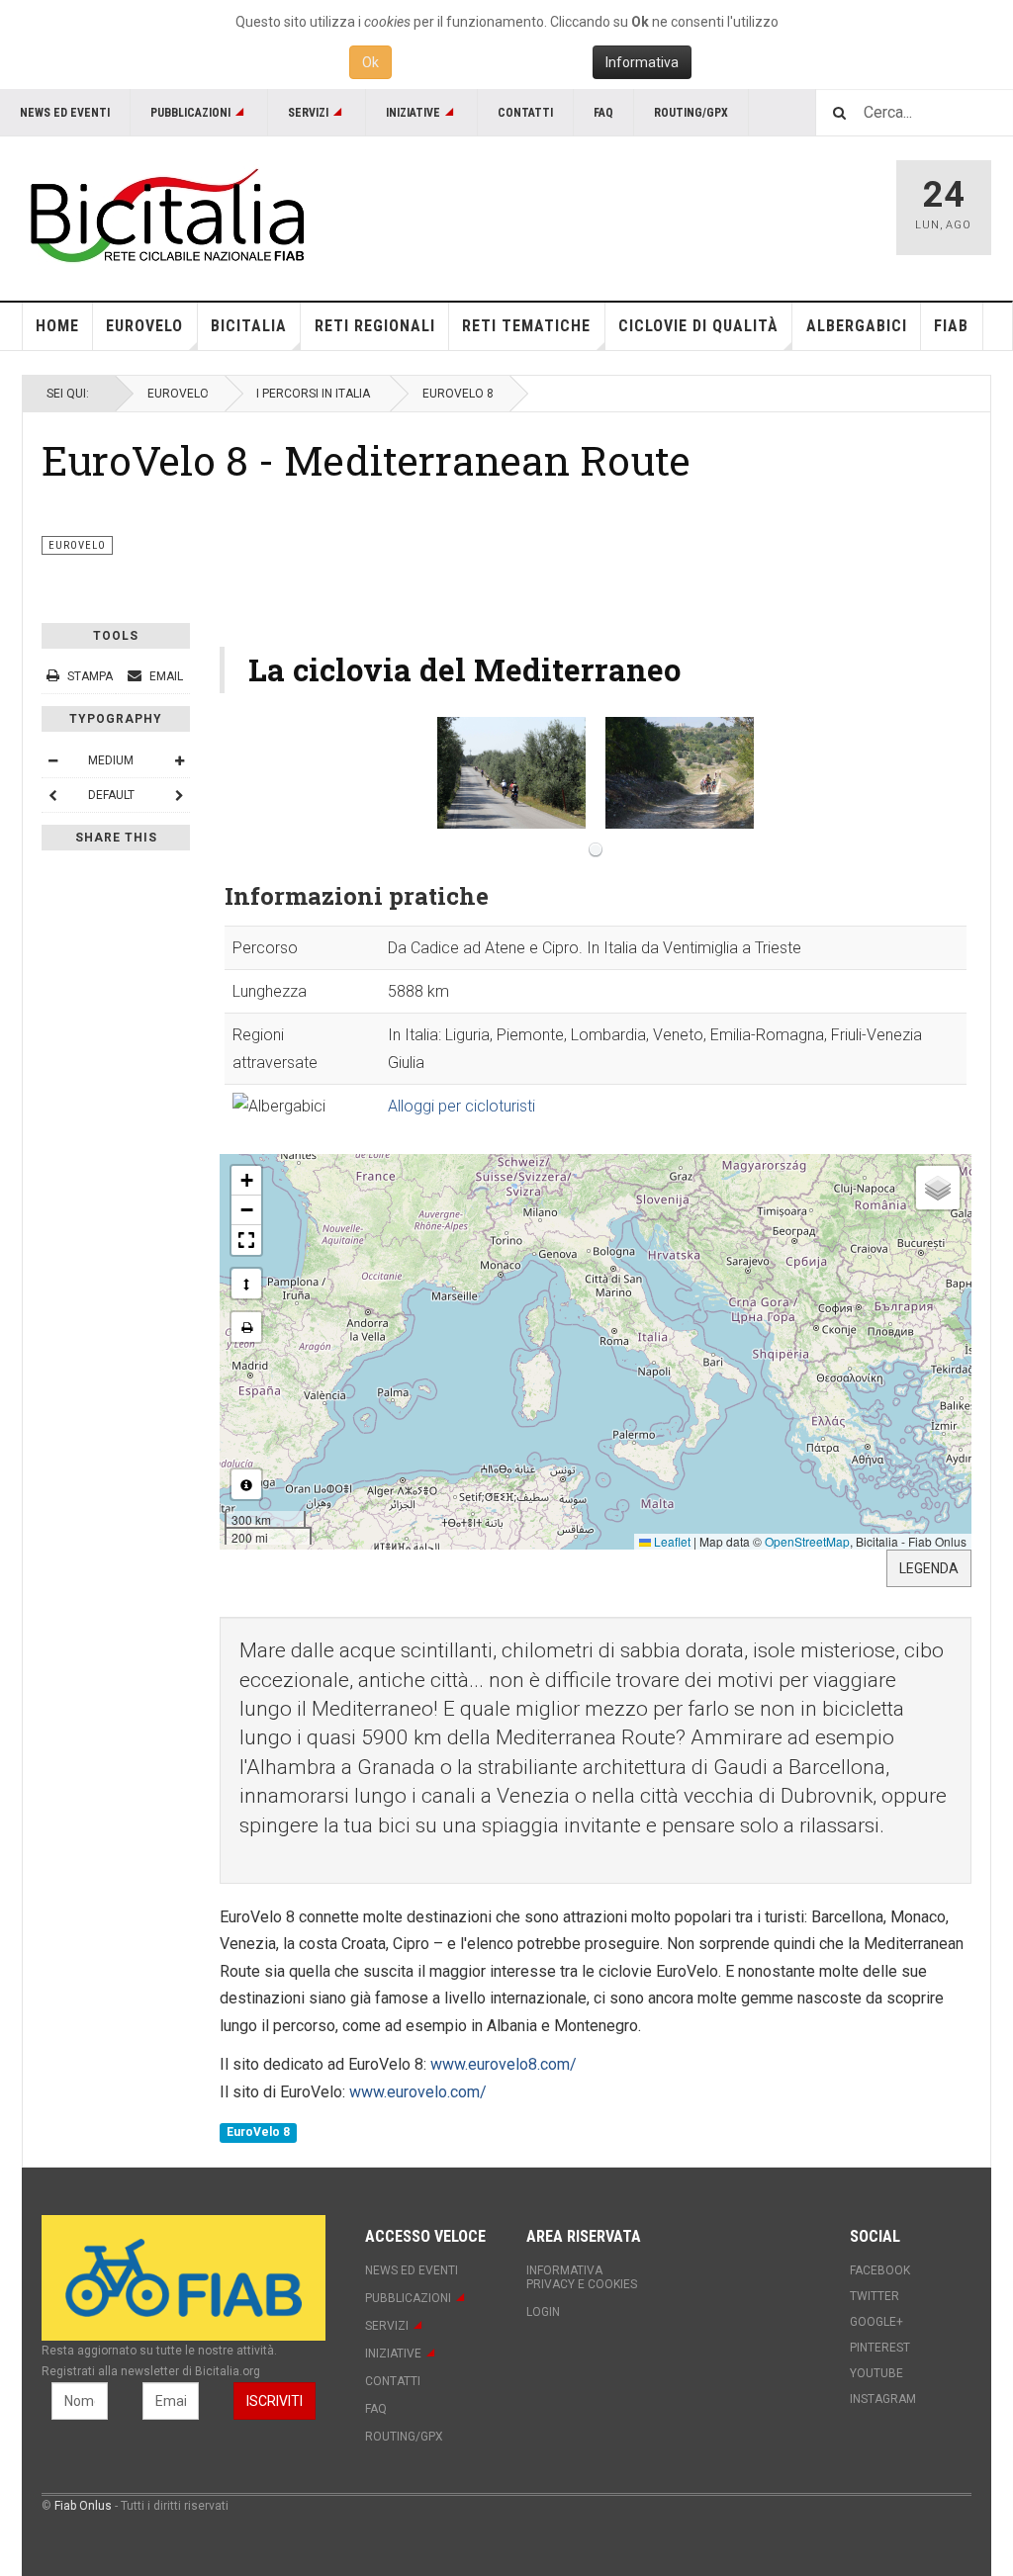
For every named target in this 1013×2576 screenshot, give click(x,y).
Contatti (525, 113)
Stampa (90, 676)
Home (57, 326)
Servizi (308, 113)
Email (165, 676)
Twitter (875, 2296)
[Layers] (938, 1188)
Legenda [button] (929, 1568)
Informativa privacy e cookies (582, 2277)
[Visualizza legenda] (246, 1484)
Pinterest (880, 2348)
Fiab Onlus (83, 2506)
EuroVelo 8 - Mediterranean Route (366, 460)
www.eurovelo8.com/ (504, 2064)
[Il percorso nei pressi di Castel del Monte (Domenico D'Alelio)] (680, 773)
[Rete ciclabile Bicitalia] (165, 215)
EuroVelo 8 (258, 2132)
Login (543, 2312)
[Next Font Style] (179, 795)
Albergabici (857, 326)
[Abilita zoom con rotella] (246, 1284)
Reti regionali (375, 326)
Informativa (642, 62)
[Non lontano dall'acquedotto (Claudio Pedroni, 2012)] (511, 773)
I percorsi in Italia (313, 394)
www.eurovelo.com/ (418, 2092)
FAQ (603, 113)
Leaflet (671, 1541)
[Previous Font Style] (52, 795)
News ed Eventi (65, 113)
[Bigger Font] (179, 760)
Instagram (883, 2399)
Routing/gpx (691, 113)
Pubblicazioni (190, 113)
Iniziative (413, 113)
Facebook (880, 2270)
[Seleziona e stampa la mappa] (246, 1327)
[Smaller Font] (52, 760)
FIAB (951, 326)
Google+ (876, 2322)
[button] (246, 1181)
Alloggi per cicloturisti (461, 1106)
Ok (370, 62)
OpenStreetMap (807, 1541)
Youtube (876, 2373)
